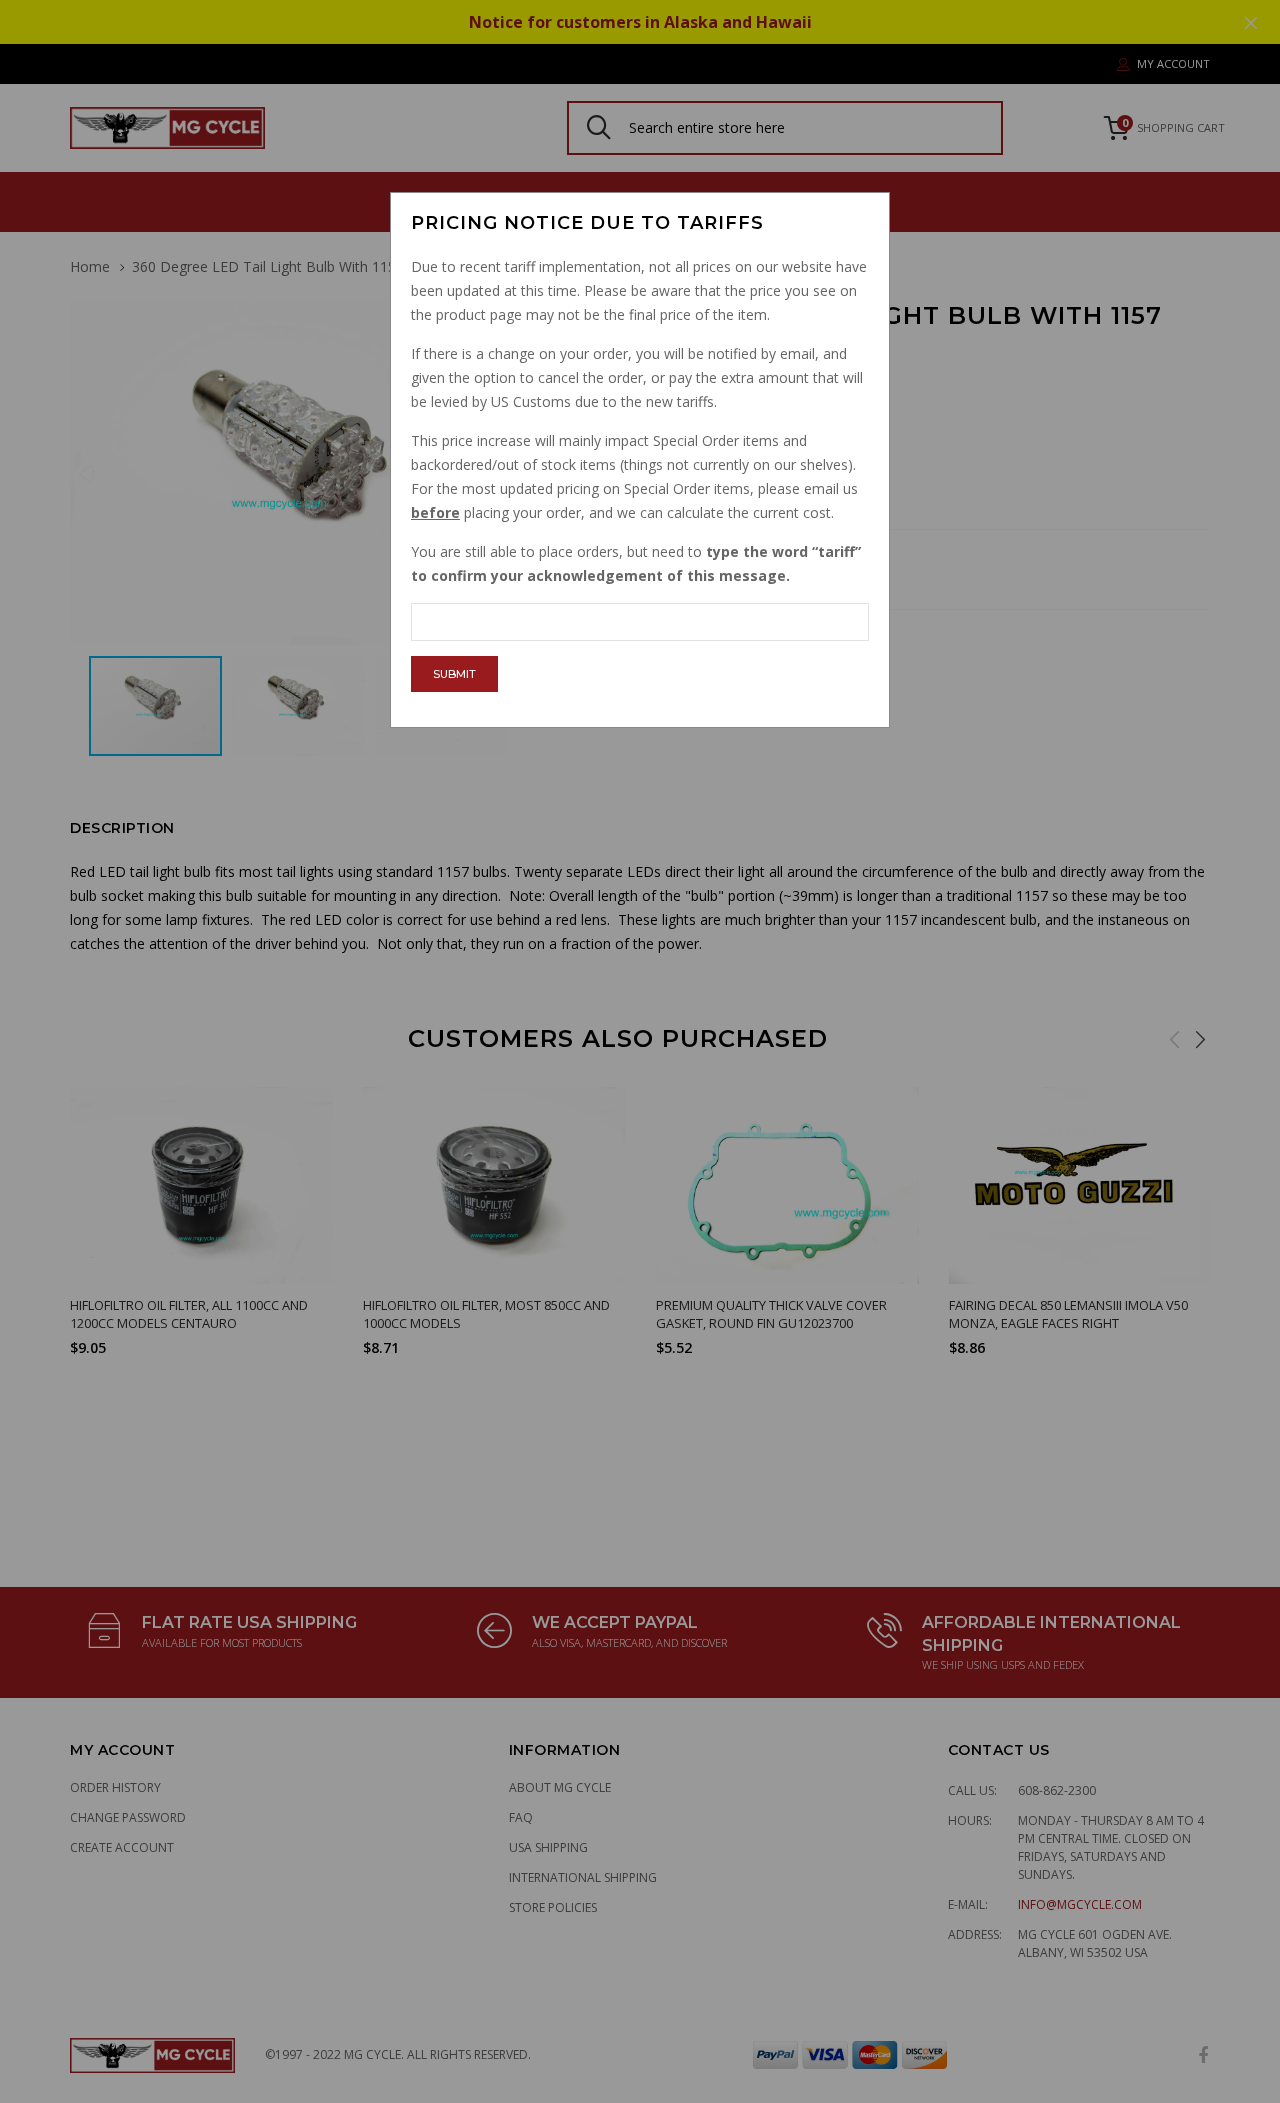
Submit (454, 674)
